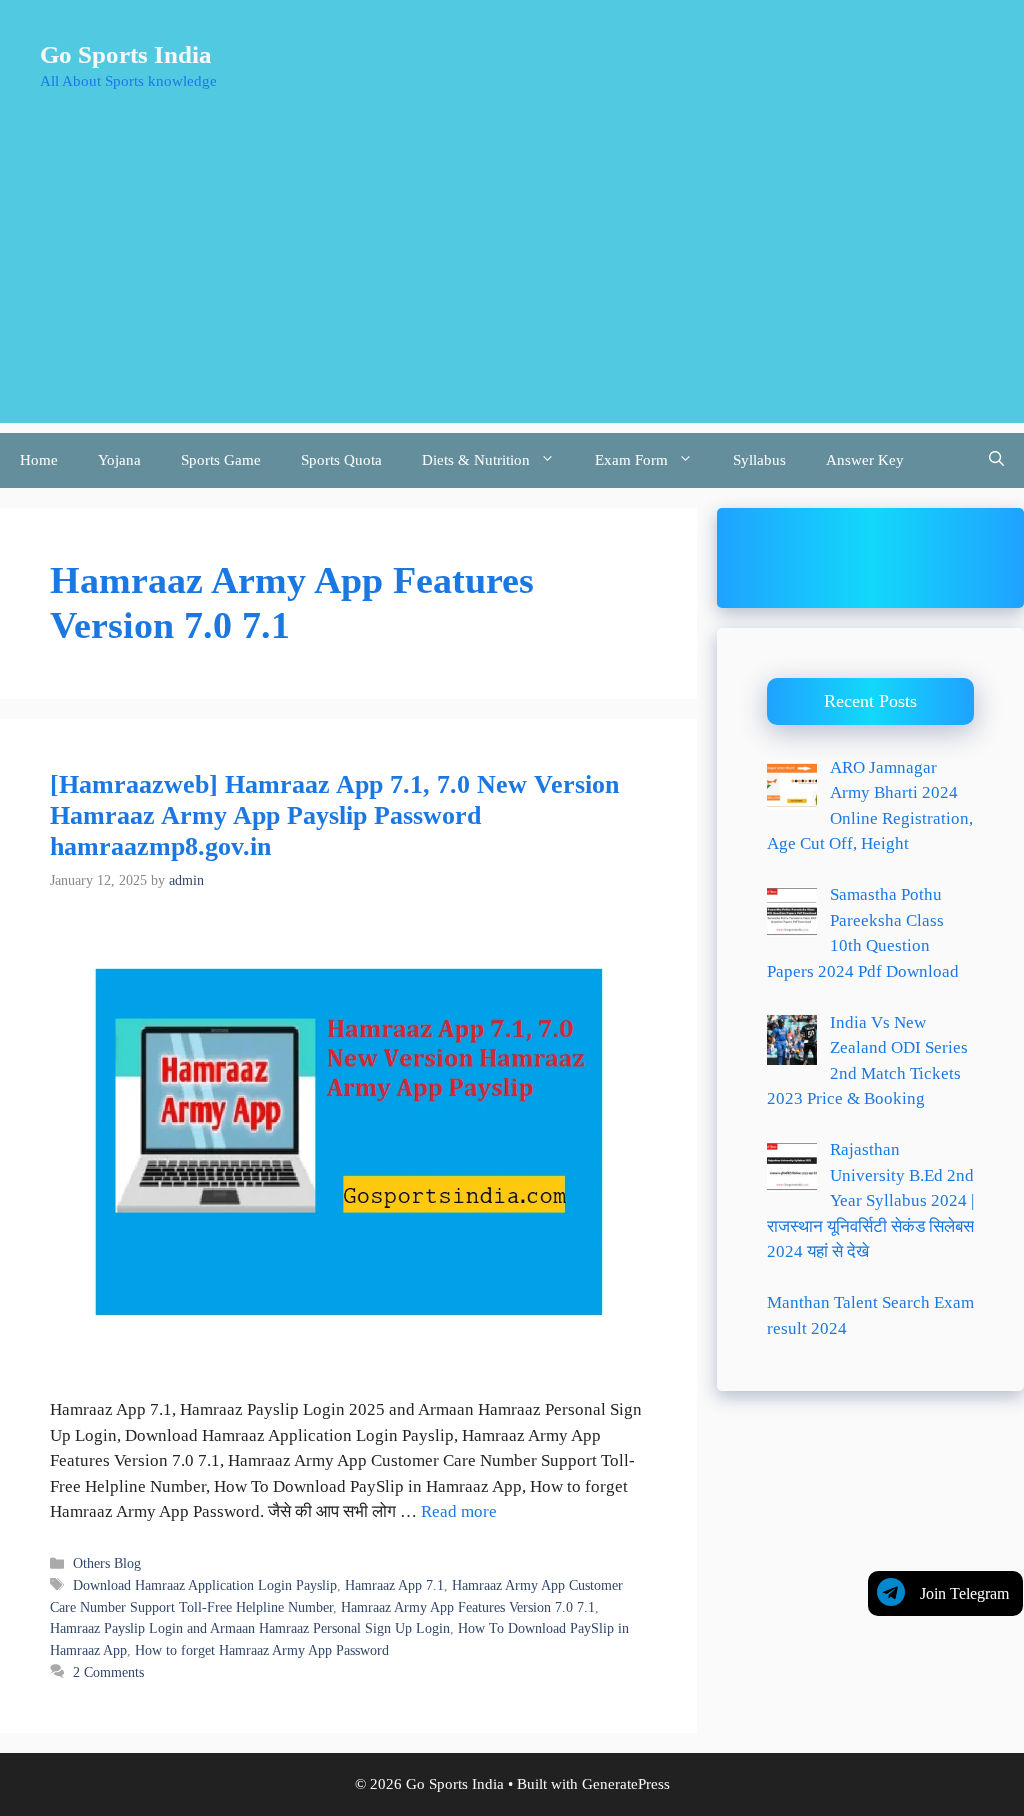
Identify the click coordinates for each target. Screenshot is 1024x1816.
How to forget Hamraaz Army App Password (262, 1650)
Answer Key (865, 460)
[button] (996, 460)
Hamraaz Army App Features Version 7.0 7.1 (468, 1607)
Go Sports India (126, 54)
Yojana (119, 460)
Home (39, 460)
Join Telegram (964, 1593)
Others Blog (107, 1563)
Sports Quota (341, 460)
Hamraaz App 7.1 (394, 1585)
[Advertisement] (512, 283)
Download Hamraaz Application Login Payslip (205, 1585)
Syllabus (759, 460)
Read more (459, 1511)
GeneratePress (626, 1784)
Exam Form (631, 460)
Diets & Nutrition (476, 460)
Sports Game (221, 460)
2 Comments (108, 1672)
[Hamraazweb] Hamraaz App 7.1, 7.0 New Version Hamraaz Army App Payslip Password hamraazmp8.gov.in (334, 815)
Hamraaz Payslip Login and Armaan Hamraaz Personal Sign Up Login (250, 1628)
